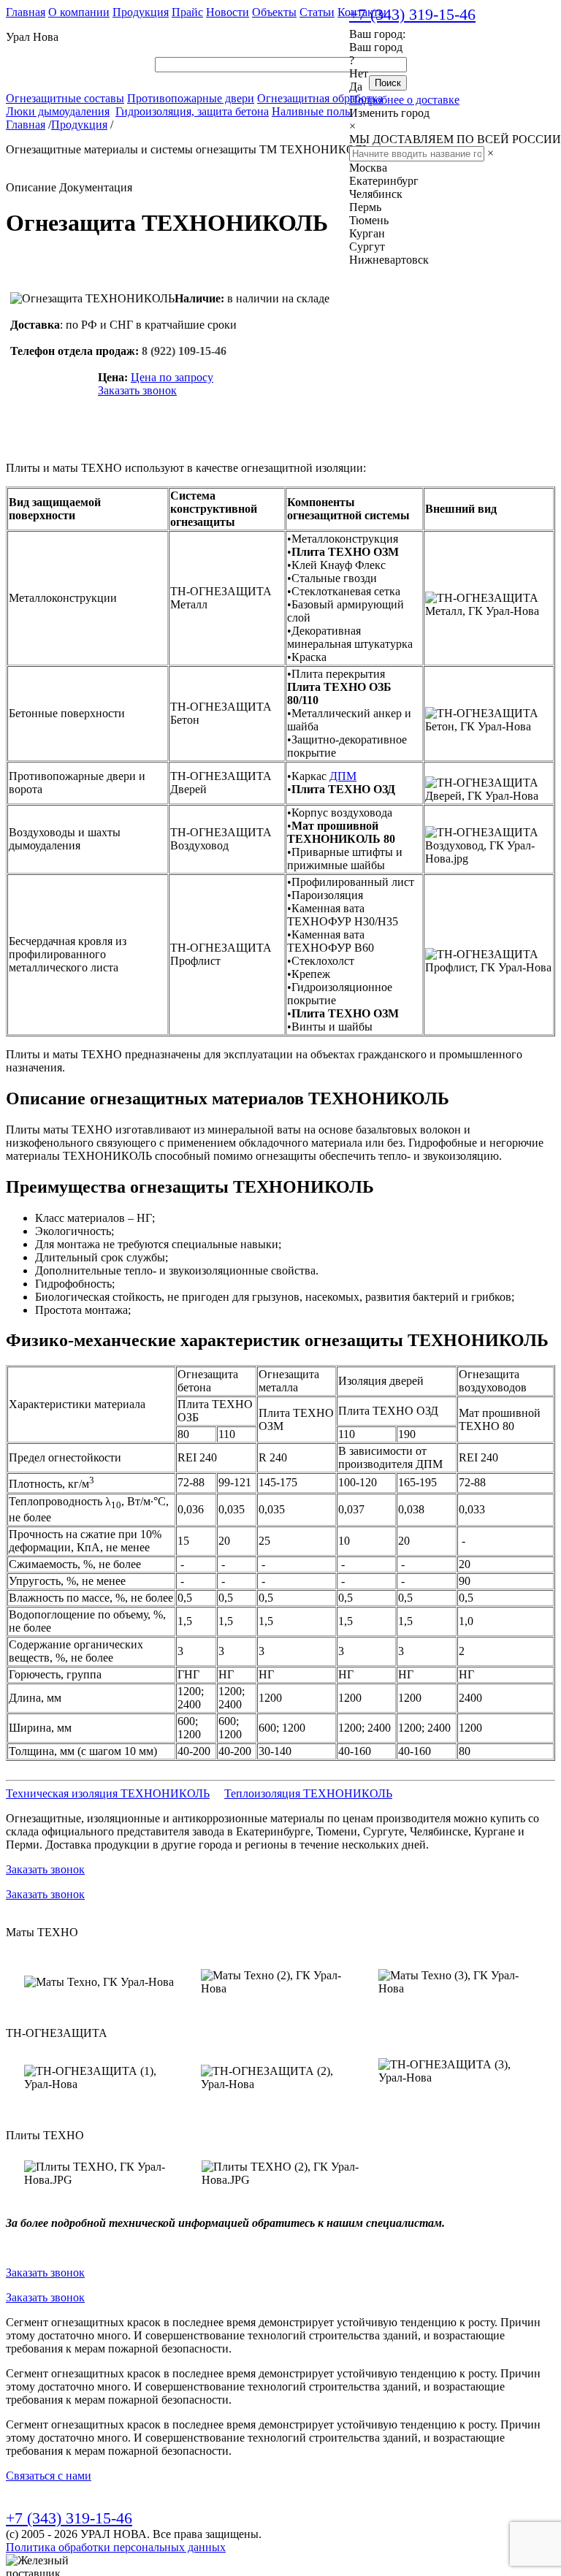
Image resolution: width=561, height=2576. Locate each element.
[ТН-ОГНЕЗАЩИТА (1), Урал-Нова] (103, 2078)
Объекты (274, 12)
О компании (79, 12)
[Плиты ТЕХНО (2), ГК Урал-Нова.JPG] (281, 2174)
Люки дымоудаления (58, 111)
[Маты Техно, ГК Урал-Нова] (99, 1982)
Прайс (187, 12)
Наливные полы (312, 111)
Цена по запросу (172, 377)
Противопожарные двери (191, 98)
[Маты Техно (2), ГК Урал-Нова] (280, 1982)
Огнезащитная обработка (320, 98)
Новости (228, 12)
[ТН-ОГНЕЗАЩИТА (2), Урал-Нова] (280, 2078)
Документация (96, 187)
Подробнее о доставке (404, 100)
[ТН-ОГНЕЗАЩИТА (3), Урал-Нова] (458, 2071)
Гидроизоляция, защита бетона (192, 111)
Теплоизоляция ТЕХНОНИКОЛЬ (308, 1793)
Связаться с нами (49, 2476)
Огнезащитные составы (65, 98)
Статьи (317, 12)
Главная (26, 12)
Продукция (141, 12)
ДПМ (343, 776)
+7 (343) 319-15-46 (412, 14)
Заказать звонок (137, 390)
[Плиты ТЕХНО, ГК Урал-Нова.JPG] (104, 2174)
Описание (31, 187)
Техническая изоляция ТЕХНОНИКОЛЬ (108, 1793)
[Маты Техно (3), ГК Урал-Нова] (458, 1982)
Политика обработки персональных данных (116, 2547)
